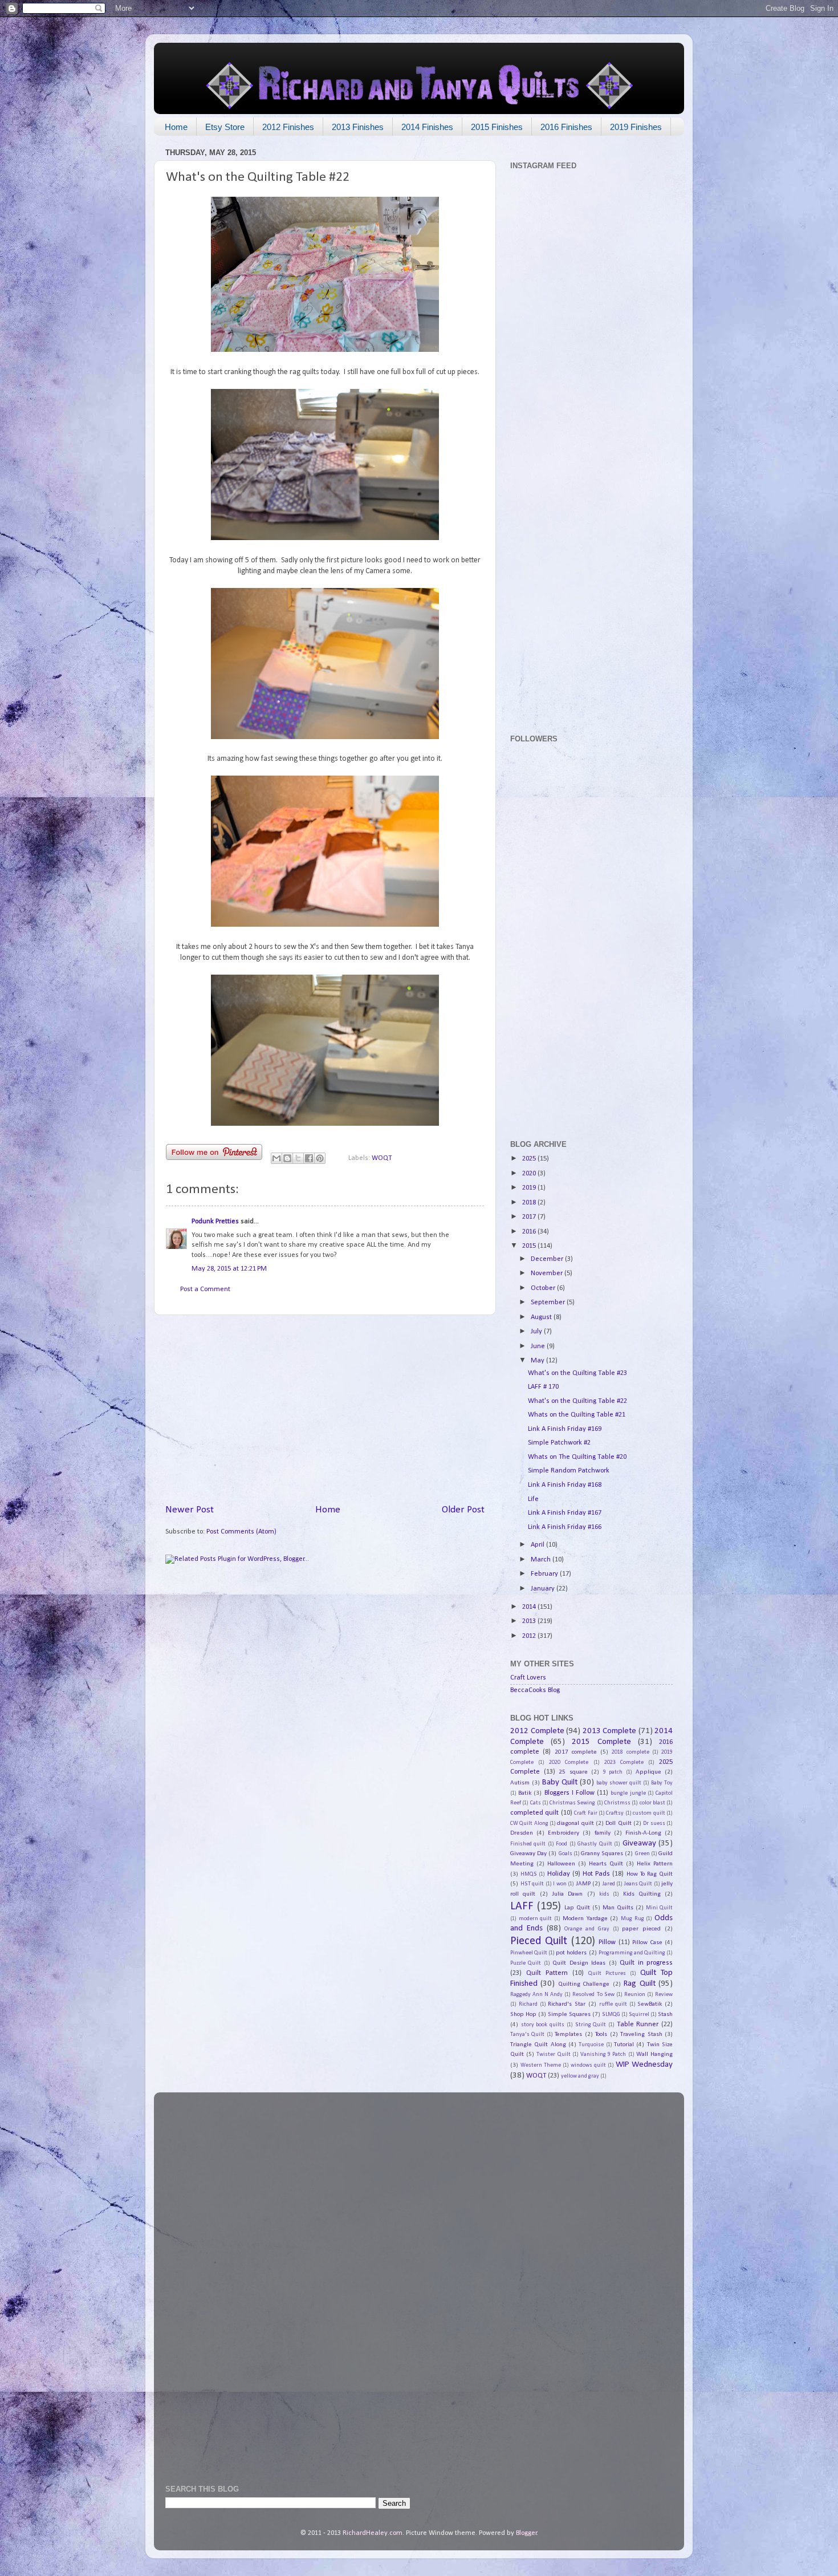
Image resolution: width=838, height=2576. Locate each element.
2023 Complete (624, 1762)
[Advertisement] (325, 1409)
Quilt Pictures (607, 1973)
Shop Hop (523, 2014)
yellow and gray (580, 2076)
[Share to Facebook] (309, 1158)
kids (604, 1894)
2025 (530, 1159)
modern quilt (536, 1919)
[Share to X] (298, 1158)
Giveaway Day (528, 1853)
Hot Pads (596, 1874)
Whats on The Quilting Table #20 (577, 1457)
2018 (530, 1203)
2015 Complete (601, 1742)
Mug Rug (632, 1919)
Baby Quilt (560, 1782)
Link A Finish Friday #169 (565, 1429)
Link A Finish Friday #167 (565, 1513)
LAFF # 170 (543, 1387)
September (549, 1303)
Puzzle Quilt (526, 1963)
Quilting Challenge (584, 1984)
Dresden (522, 1833)
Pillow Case (647, 1942)
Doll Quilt (618, 1823)
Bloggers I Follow (569, 1793)
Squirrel (639, 2015)
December (548, 1259)
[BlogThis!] (287, 1158)
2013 (530, 1621)
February (545, 1574)
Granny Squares (602, 1853)
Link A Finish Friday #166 (565, 1527)
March (542, 1560)
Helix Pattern (655, 1864)
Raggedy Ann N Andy (536, 1995)
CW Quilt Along (529, 1824)
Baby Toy (662, 1783)
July (537, 1332)
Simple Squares (569, 2014)
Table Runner (638, 2025)
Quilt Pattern (547, 1973)
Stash (665, 2014)
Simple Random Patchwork (569, 1471)
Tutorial (624, 2044)
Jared (609, 1884)
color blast (652, 1803)
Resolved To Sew (593, 1995)
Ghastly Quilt (595, 1844)
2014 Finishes (427, 127)
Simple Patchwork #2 (559, 1443)
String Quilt (591, 2025)
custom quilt (649, 1813)
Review (664, 1995)
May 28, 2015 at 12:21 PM (229, 1269)
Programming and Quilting (632, 1953)
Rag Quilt (639, 1984)
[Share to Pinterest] (320, 1158)
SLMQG (611, 2015)
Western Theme (541, 2065)
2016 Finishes (566, 127)
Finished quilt (528, 1844)
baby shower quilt (619, 1783)
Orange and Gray (587, 1929)
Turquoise (591, 2045)
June (539, 1346)
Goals (566, 1854)
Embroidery (564, 1833)
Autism (520, 1783)
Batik (525, 1793)
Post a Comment (205, 1289)
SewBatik (650, 2004)
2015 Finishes (497, 127)
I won (560, 1884)
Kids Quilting (642, 1894)
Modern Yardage (585, 1918)
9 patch (613, 1772)
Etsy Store (225, 127)
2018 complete (630, 1752)
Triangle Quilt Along (538, 2044)
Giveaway (639, 1843)
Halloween (561, 1864)
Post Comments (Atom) (241, 1532)
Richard (528, 2004)
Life (533, 1499)
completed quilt (534, 1813)
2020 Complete (569, 1762)
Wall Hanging (654, 2054)
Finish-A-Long (643, 1833)
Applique (648, 1772)
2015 (530, 1246)
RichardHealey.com (373, 2533)
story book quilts (543, 2025)
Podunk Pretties (215, 1222)
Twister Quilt (553, 2054)
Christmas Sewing (572, 1803)
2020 (530, 1174)
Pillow (607, 1942)
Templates (568, 2034)
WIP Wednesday (644, 2065)
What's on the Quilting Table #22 (577, 1401)
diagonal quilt (575, 1823)
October (544, 1288)
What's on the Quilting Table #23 (577, 1373)
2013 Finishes (358, 127)
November (548, 1273)
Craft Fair (585, 1813)
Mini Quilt (659, 1908)
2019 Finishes (636, 127)
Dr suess (654, 1824)
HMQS (529, 1874)
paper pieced (641, 1929)
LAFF (522, 1906)
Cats (536, 1803)
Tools (601, 2034)
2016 (530, 1232)
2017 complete (576, 1752)
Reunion (635, 1995)
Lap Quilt (577, 1908)
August (542, 1317)
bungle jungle (628, 1793)
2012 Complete (537, 1731)
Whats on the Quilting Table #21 (577, 1415)
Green (642, 1854)
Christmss (617, 1803)
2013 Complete (610, 1731)
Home (176, 127)
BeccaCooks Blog (535, 1690)
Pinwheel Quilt (529, 1953)
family (603, 1833)
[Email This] (276, 1158)
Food (562, 1844)
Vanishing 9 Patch (603, 2054)
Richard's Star (567, 2004)
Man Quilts (618, 1908)
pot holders (571, 1953)
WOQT (382, 1158)
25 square (573, 1772)
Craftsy (615, 1813)
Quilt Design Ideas (579, 1963)
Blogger (526, 2533)
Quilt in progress (646, 1963)
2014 (530, 1607)
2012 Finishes (288, 127)
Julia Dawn (567, 1894)
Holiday (559, 1874)
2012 (530, 1636)
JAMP (583, 1884)
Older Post (463, 1510)
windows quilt (588, 2065)
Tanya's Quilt (527, 2035)
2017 (530, 1217)
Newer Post (190, 1510)
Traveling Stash (641, 2034)
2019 (530, 1188)
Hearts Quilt (606, 1864)
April (538, 1545)
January (544, 1589)
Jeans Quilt (638, 1884)
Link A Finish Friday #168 (565, 1485)
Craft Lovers (528, 1678)
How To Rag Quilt (650, 1874)
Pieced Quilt (539, 1941)
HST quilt (532, 1884)
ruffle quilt (613, 2004)
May (538, 1361)
